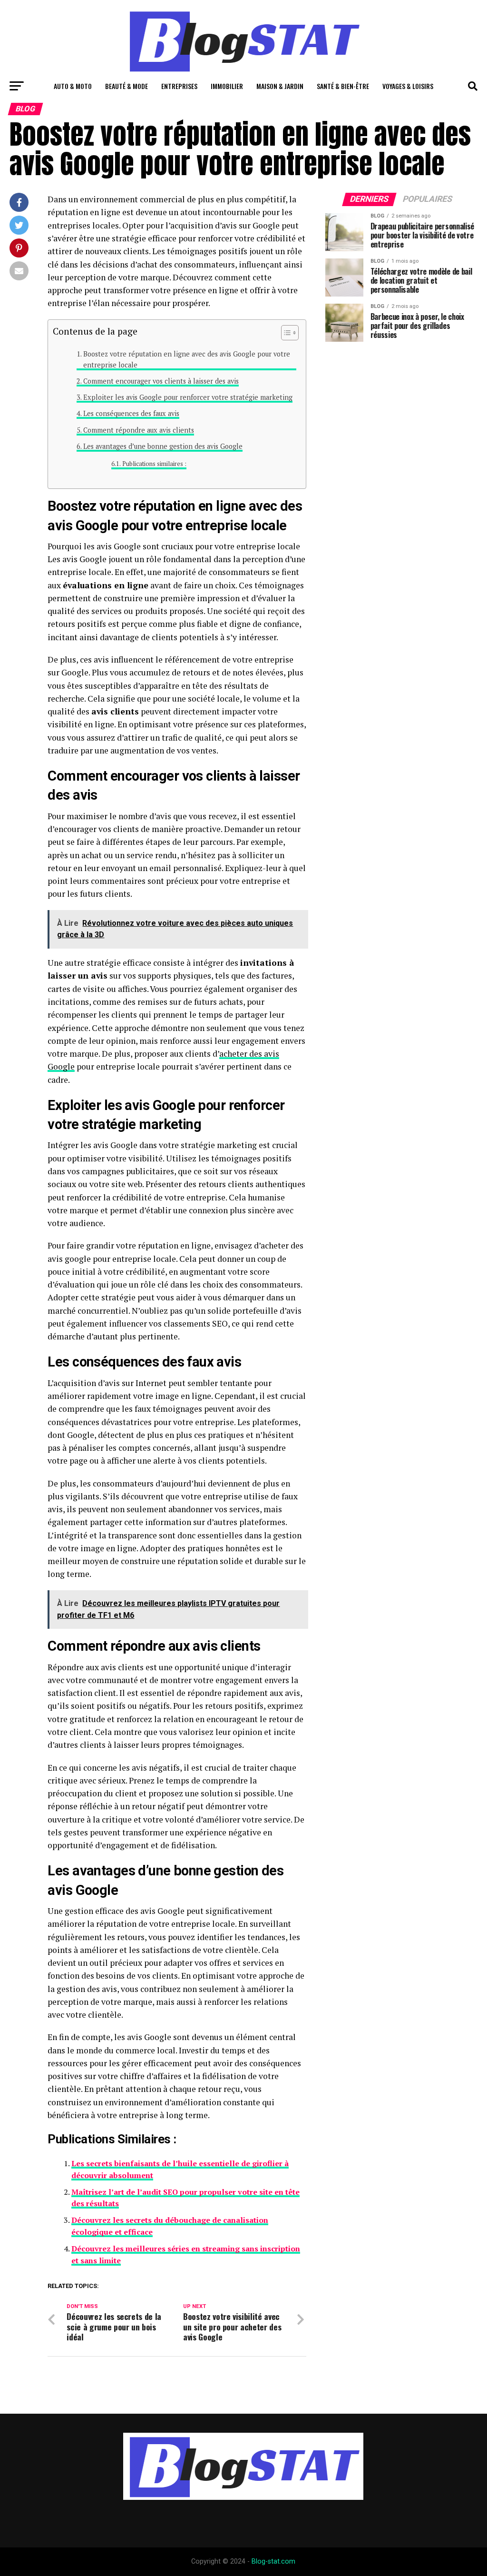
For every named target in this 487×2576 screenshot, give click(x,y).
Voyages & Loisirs (408, 86)
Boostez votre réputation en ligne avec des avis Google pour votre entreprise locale (187, 359)
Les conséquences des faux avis (131, 413)
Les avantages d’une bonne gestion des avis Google (163, 446)
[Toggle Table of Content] (285, 333)
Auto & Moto (73, 86)
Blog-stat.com (273, 2561)
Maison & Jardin (280, 86)
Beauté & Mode (127, 86)
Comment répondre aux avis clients (139, 430)
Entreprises (179, 86)
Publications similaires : (154, 464)
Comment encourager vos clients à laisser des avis (161, 381)
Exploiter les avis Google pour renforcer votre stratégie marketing (188, 397)
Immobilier (227, 86)
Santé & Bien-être (343, 86)
